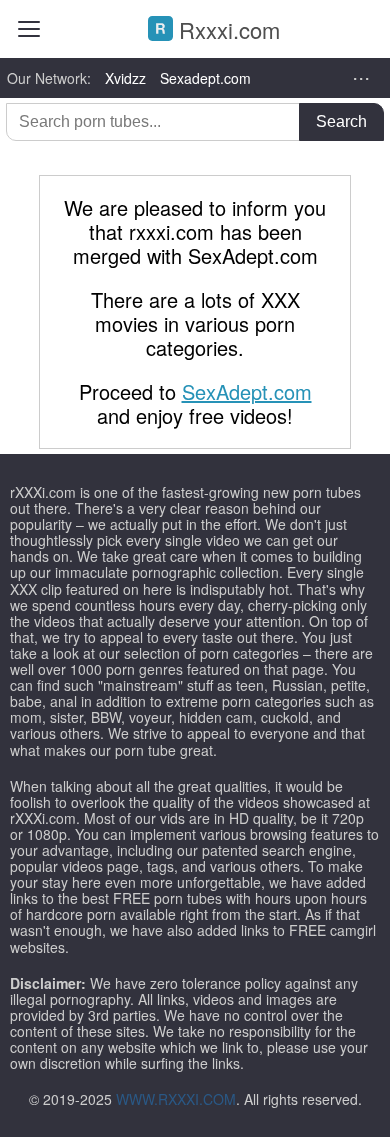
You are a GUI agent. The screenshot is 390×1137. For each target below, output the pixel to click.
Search (341, 121)
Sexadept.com (205, 78)
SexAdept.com (247, 391)
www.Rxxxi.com (176, 1099)
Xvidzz (125, 78)
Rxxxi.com (226, 29)
